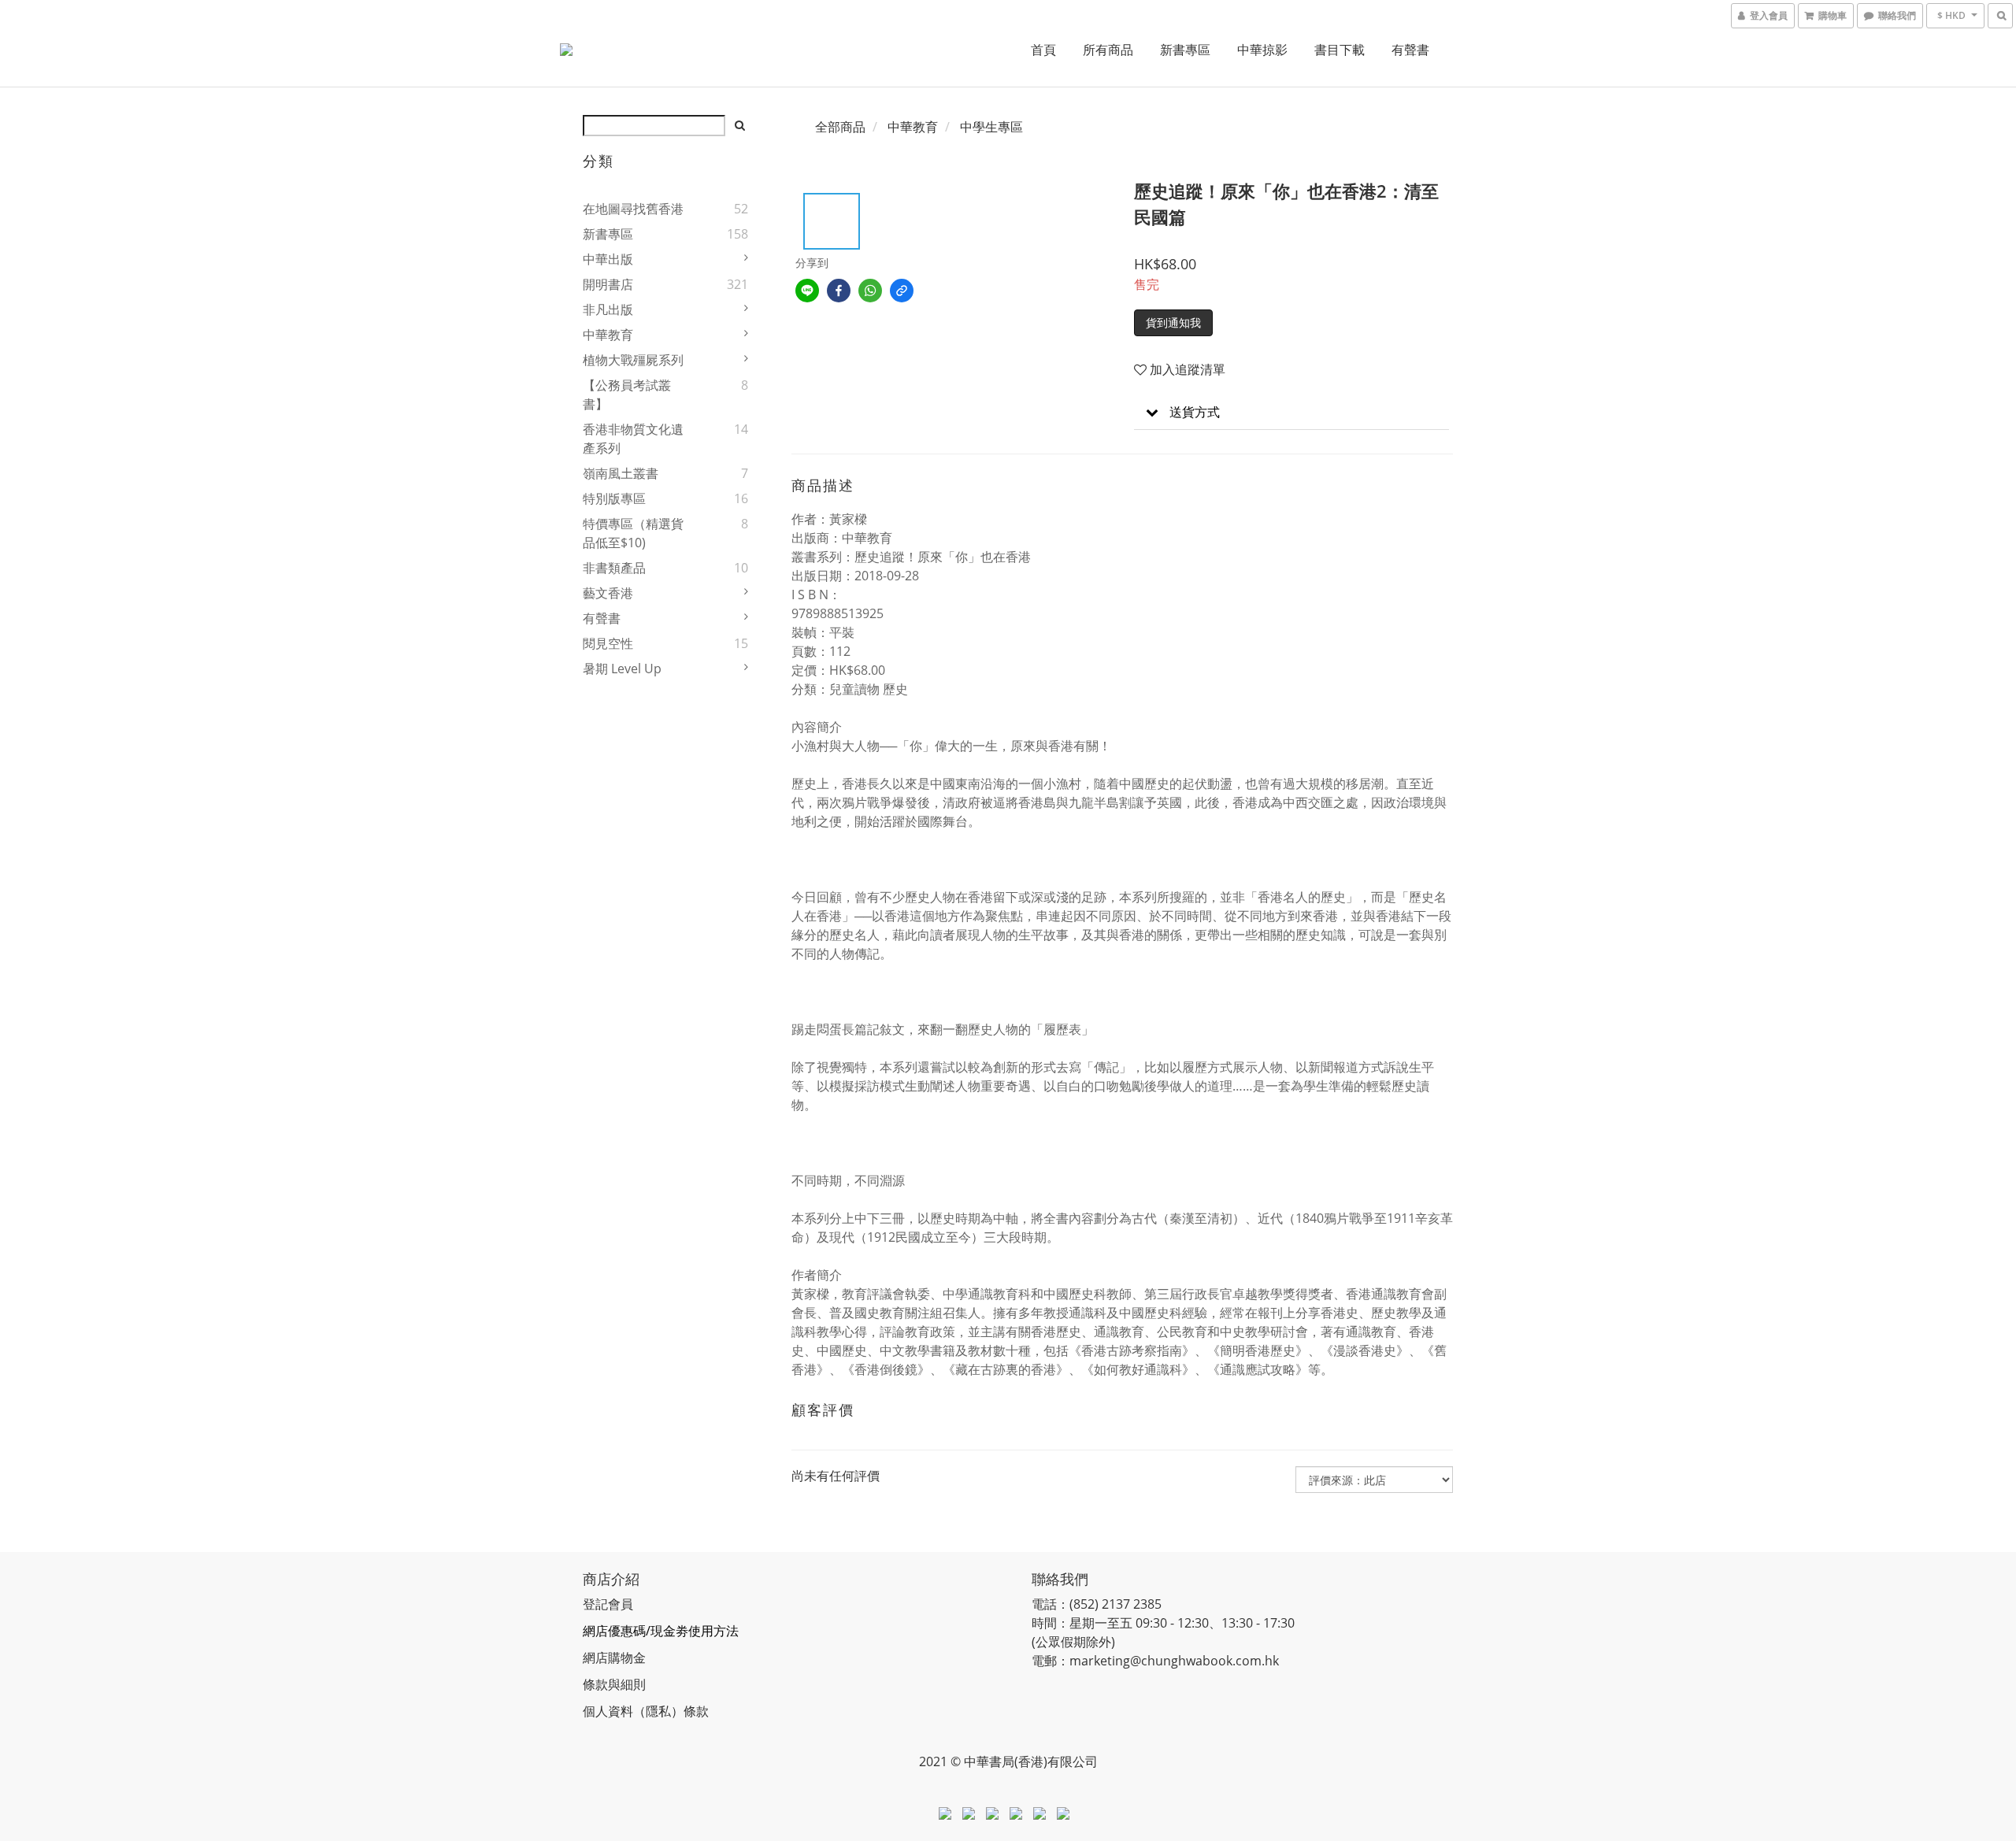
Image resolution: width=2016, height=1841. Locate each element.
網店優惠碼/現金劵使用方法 (661, 1631)
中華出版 (608, 259)
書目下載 (1340, 50)
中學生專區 (991, 127)
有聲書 (1410, 50)
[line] (807, 291)
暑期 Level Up (622, 669)
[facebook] (839, 291)
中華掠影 (1262, 50)
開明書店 (608, 284)
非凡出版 (608, 309)
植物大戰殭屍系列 (633, 360)
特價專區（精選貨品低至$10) (633, 533)
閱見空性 (608, 643)
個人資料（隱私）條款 (646, 1711)
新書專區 (1185, 50)
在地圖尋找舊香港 (633, 209)
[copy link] (902, 291)
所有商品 (1108, 50)
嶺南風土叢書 (621, 473)
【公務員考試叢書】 (627, 394)
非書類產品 (614, 568)
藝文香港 (608, 593)
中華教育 (608, 335)
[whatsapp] (870, 291)
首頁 (1043, 50)
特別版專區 (614, 498)
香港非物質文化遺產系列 (633, 439)
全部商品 (840, 127)
